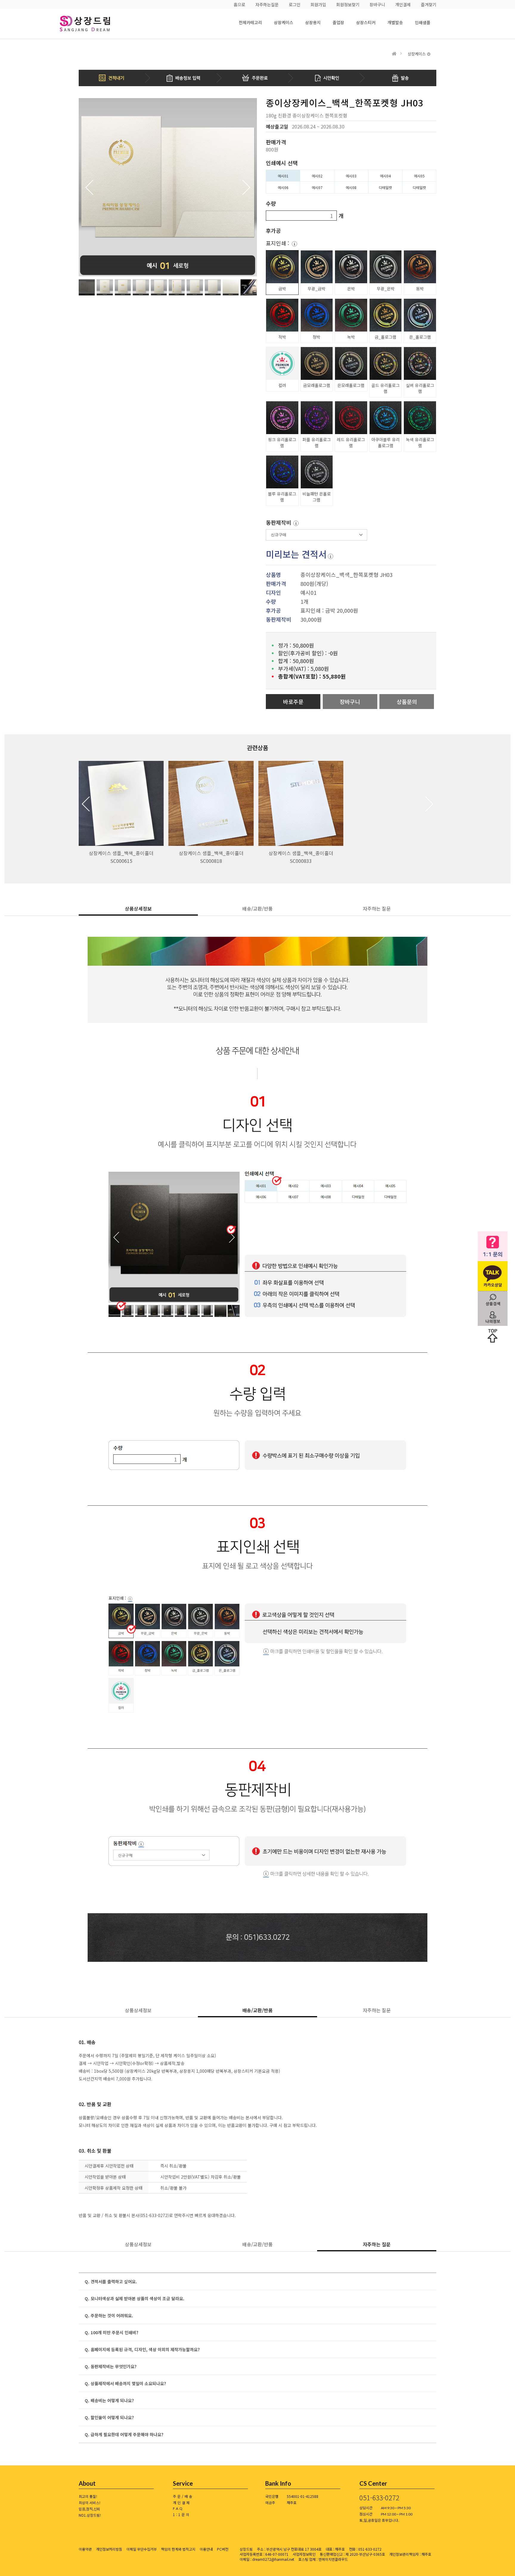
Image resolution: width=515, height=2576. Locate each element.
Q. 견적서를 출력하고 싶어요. (111, 2281)
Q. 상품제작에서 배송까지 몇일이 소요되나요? (125, 2383)
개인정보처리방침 (109, 2549)
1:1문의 (182, 2514)
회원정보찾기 (348, 4)
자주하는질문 (267, 4)
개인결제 (403, 4)
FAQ (178, 2508)
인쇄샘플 (423, 22)
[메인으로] (394, 54)
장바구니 (377, 4)
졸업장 (338, 22)
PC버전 (223, 2549)
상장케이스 (284, 22)
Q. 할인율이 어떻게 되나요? (109, 2417)
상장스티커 (366, 22)
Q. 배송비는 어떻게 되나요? (109, 2400)
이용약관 (85, 2549)
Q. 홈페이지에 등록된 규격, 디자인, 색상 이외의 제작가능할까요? (142, 2349)
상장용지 (313, 22)
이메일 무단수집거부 (142, 2549)
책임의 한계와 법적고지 (178, 2549)
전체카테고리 (250, 22)
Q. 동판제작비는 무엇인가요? (111, 2366)
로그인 (295, 4)
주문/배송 (183, 2496)
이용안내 (206, 2549)
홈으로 (239, 4)
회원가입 (318, 4)
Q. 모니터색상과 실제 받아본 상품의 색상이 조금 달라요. (135, 2298)
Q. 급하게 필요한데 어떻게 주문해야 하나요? (124, 2434)
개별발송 (395, 22)
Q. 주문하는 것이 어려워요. (109, 2315)
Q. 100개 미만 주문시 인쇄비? (111, 2332)
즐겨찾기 (429, 4)
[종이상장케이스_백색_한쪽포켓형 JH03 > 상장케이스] (94, 24)
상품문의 (407, 702)
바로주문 (293, 702)
